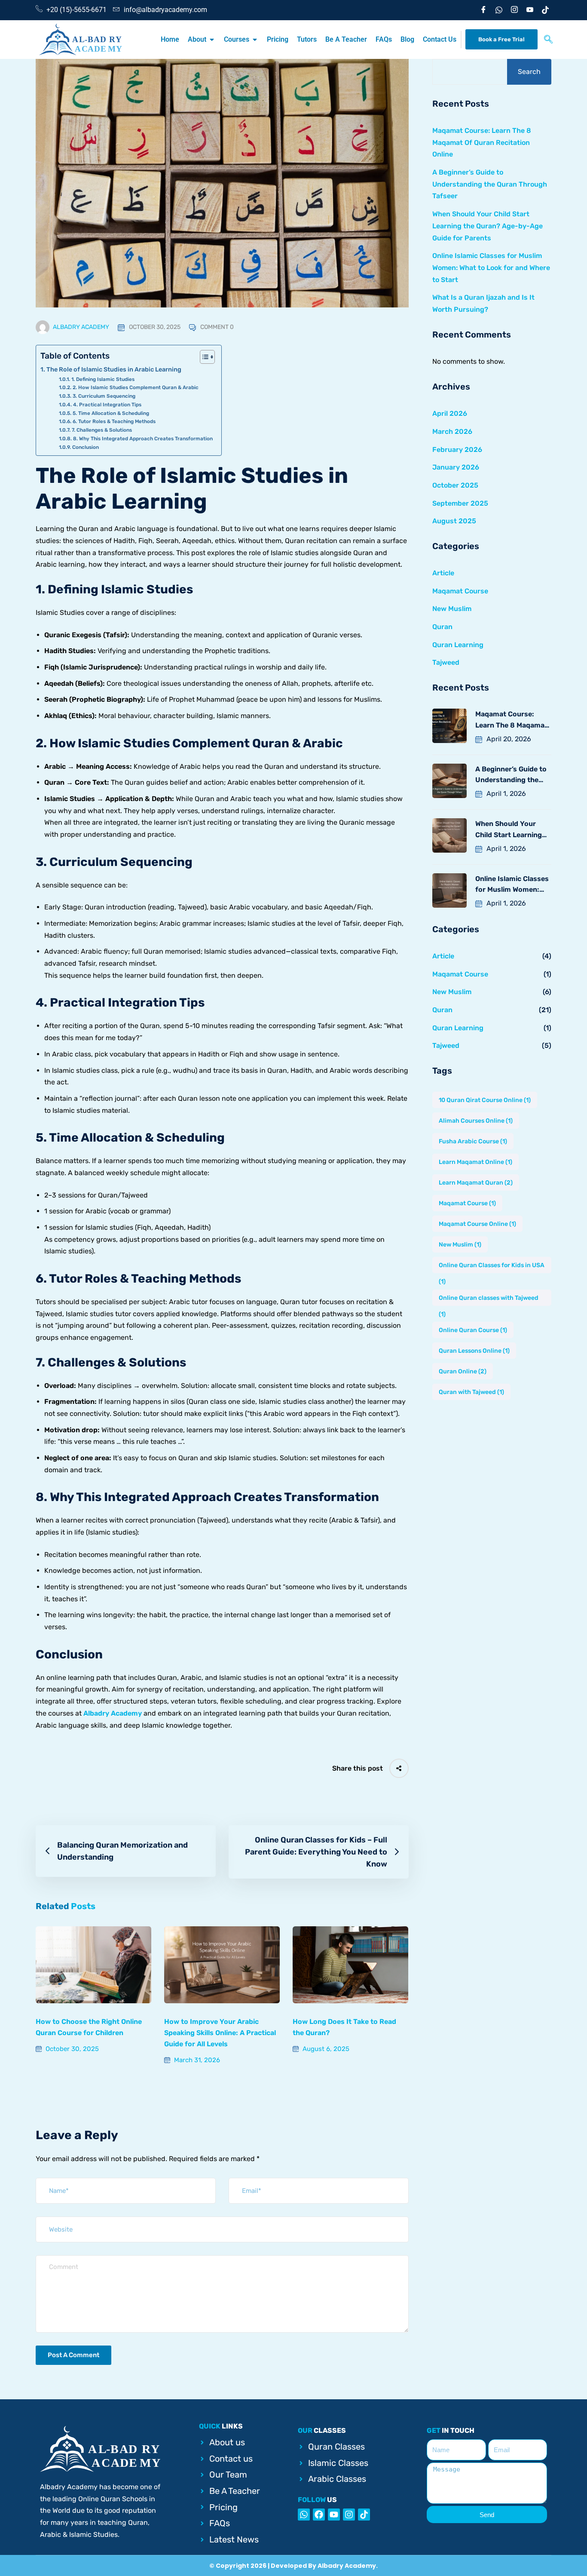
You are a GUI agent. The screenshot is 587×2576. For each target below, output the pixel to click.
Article (443, 573)
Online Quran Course (473, 1330)
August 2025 (454, 521)
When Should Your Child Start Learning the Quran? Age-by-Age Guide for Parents (488, 226)
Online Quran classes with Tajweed (489, 1300)
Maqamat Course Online (477, 1224)
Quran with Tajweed (471, 1392)
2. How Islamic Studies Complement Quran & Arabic (135, 387)
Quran (442, 627)
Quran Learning (458, 645)
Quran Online (463, 1371)
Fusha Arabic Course (473, 1141)
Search (529, 72)
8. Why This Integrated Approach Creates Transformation (143, 439)
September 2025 (460, 503)
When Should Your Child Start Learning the (509, 830)
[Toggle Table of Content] (203, 357)
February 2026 (457, 450)
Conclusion (85, 447)
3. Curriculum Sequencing (104, 396)
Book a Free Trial (501, 39)
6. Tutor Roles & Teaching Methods (114, 421)
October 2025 (455, 485)
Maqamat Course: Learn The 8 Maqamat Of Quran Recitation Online (482, 142)
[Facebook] (480, 10)
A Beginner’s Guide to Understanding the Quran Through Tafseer (490, 184)
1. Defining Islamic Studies (103, 379)
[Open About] (212, 40)
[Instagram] (511, 10)
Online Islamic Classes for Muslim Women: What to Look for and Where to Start (491, 267)
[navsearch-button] (548, 40)
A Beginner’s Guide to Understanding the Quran (511, 775)
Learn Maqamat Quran (476, 1183)
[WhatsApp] (496, 10)
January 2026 (456, 467)
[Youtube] (527, 10)
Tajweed (446, 662)
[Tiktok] (542, 10)
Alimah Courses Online (476, 1121)
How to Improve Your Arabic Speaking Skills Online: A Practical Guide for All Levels (220, 2033)
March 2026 (452, 431)
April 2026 (450, 413)
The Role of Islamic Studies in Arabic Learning (114, 369)
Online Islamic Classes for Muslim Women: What (512, 885)
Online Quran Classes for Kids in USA (492, 1267)
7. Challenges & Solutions (102, 430)
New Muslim (452, 609)
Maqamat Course (460, 591)
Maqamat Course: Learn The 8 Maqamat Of (511, 720)
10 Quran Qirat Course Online (485, 1100)
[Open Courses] (255, 40)
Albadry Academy (81, 327)
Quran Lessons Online (474, 1351)
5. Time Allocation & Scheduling (111, 413)
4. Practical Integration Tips (107, 405)
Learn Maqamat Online (475, 1162)
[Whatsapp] (304, 2515)
